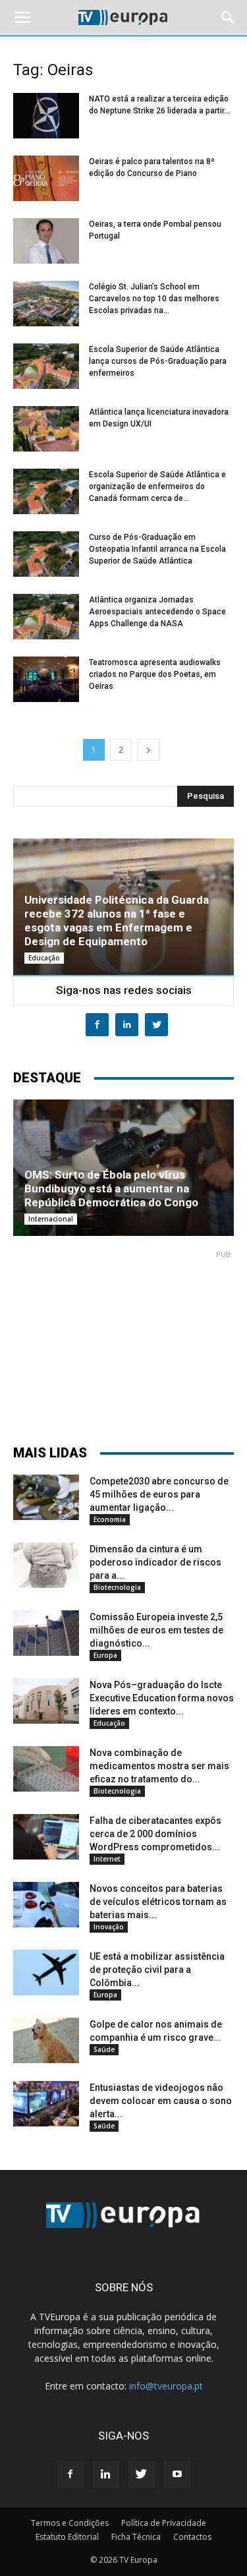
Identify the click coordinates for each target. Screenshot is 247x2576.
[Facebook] (70, 2474)
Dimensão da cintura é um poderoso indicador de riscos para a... (155, 1562)
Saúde (104, 2049)
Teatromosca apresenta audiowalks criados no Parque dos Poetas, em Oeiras (155, 674)
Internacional (51, 1219)
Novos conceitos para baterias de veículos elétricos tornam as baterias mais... (158, 1902)
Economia (110, 1519)
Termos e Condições (70, 2523)
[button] (229, 18)
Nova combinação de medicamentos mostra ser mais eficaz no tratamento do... (159, 1766)
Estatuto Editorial (67, 2537)
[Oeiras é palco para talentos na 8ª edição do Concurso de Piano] (46, 178)
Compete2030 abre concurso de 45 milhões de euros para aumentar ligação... (159, 1494)
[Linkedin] (106, 2474)
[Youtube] (177, 2474)
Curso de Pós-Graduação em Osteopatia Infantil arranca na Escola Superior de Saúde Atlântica (157, 549)
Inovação (109, 1927)
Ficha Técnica (136, 2537)
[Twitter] (142, 2474)
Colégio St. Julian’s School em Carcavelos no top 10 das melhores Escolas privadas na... (154, 299)
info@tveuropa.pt (166, 2386)
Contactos (192, 2537)
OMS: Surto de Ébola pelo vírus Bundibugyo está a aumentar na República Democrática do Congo (111, 1188)
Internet (107, 1859)
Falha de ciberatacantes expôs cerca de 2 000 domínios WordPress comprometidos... (155, 1834)
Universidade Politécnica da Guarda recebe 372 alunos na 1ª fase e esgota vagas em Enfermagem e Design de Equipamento (117, 921)
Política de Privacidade (164, 2523)
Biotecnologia (117, 1587)
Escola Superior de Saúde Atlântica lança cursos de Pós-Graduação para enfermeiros (158, 361)
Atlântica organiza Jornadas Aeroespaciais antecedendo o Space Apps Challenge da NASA (157, 612)
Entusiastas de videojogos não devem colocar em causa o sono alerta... (161, 2101)
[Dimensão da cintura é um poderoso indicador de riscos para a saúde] (46, 1565)
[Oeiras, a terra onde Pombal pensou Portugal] (46, 241)
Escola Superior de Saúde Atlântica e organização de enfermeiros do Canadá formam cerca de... (157, 486)
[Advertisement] (124, 1341)
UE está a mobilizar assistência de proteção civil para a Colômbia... (157, 1970)
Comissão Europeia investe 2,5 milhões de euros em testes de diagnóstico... (156, 1630)
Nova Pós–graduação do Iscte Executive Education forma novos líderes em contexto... (162, 1698)
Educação (44, 958)
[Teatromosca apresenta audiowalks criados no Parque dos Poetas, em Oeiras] (46, 679)
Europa (105, 1655)
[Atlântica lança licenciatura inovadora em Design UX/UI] (46, 429)
